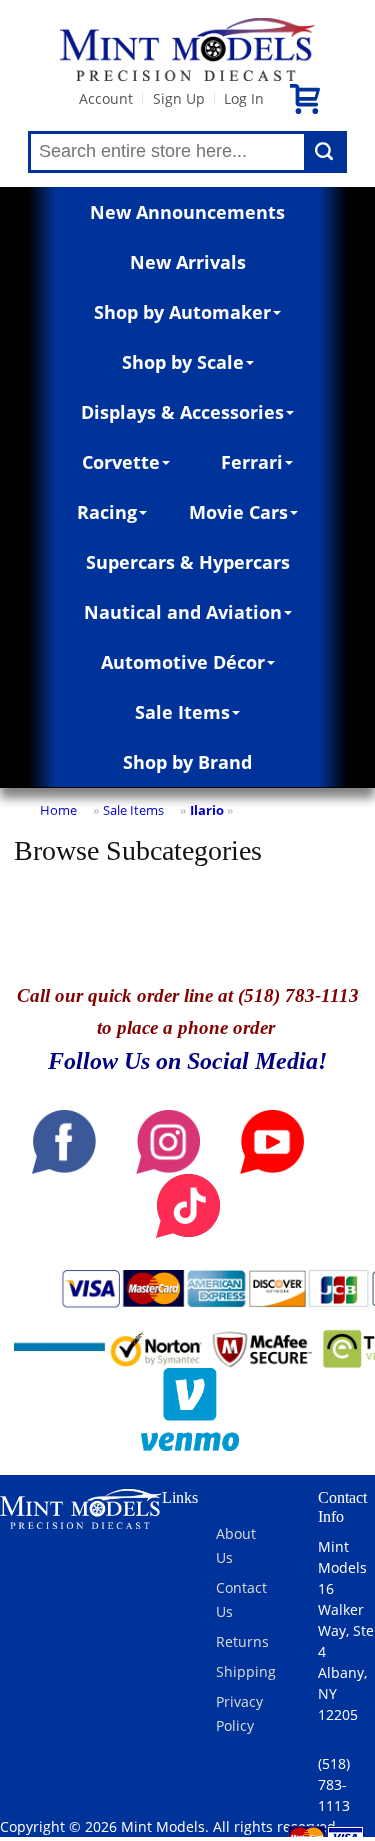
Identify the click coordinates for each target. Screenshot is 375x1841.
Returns (242, 1641)
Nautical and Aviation (183, 612)
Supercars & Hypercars (188, 562)
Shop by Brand (187, 762)
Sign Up (179, 98)
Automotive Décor (183, 662)
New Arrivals (188, 262)
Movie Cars (238, 512)
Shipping (246, 1671)
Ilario (207, 810)
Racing (107, 512)
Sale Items (182, 712)
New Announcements (187, 212)
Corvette (121, 462)
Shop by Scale (183, 362)
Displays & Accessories (182, 412)
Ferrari (252, 462)
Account (106, 98)
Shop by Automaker (182, 312)
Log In (244, 98)
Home (58, 810)
